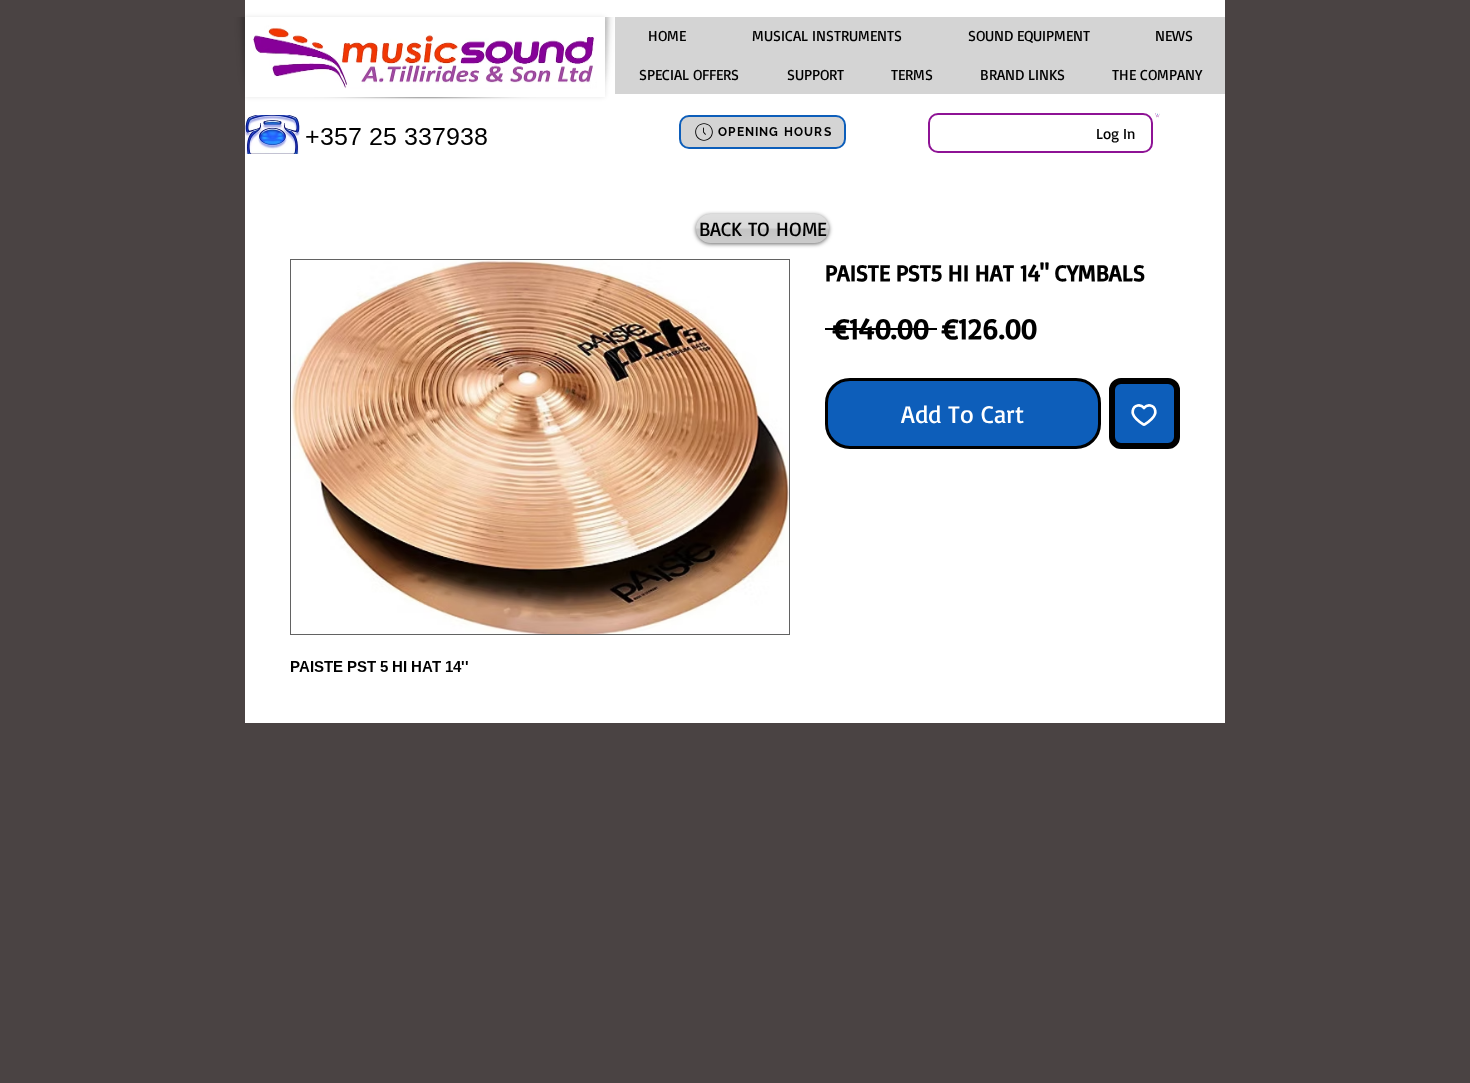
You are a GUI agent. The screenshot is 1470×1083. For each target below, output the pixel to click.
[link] (1157, 115)
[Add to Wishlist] (1145, 414)
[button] (826, 36)
